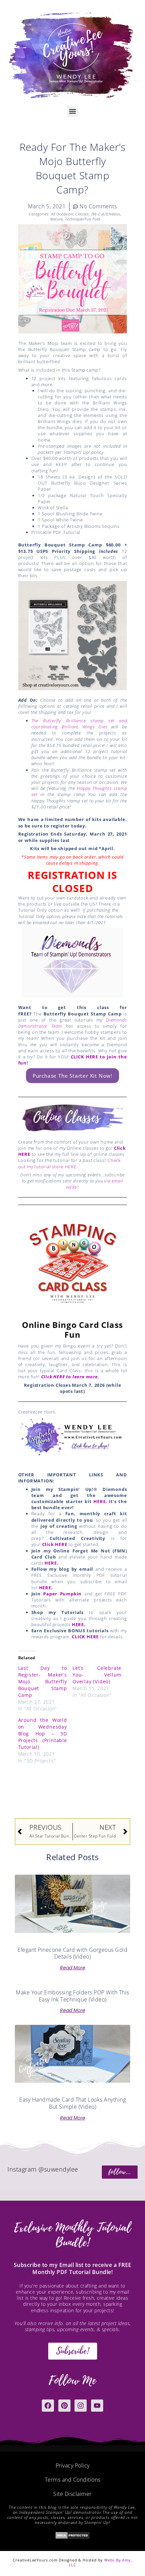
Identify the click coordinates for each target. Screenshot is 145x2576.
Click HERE (55, 1544)
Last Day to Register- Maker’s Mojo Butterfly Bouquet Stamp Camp (43, 1681)
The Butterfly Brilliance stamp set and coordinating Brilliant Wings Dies (79, 724)
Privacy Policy (73, 2465)
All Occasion (62, 214)
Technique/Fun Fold (82, 219)
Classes (82, 214)
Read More (73, 1968)
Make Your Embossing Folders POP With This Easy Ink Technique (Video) (72, 1996)
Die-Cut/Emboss (106, 214)
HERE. (79, 1624)
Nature (57, 219)
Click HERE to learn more (69, 1377)
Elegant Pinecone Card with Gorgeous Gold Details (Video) (72, 1953)
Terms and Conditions (73, 2480)
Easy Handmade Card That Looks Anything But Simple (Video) (72, 2103)
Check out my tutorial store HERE (69, 1163)
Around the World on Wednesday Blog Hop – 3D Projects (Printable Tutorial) (43, 1734)
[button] (73, 111)
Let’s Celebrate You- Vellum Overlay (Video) (97, 1675)
